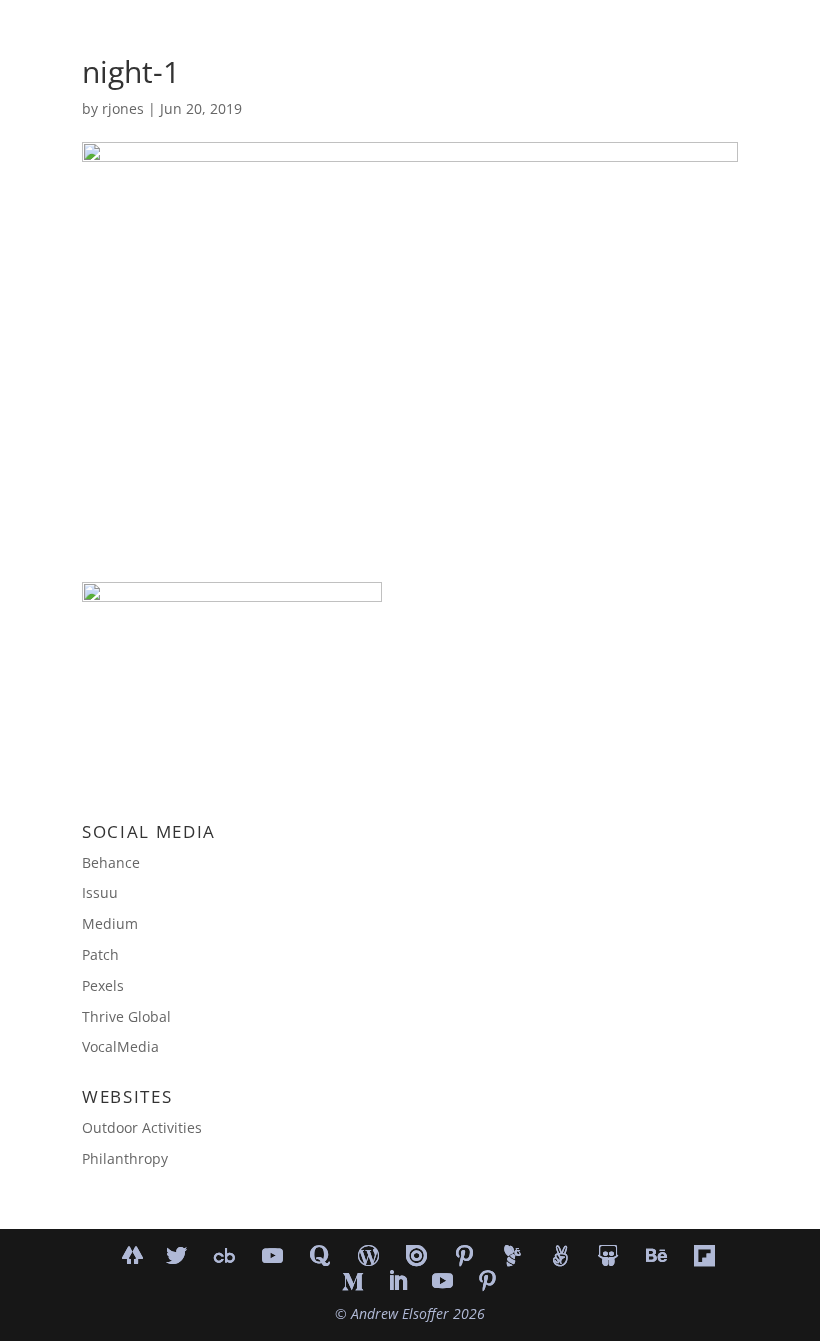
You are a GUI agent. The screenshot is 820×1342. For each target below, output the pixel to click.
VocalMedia (120, 1046)
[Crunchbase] (225, 1255)
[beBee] (513, 1255)
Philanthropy (125, 1158)
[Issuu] (417, 1255)
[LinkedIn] (397, 1282)
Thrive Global (126, 1016)
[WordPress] (369, 1255)
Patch (100, 954)
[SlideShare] (609, 1255)
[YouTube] (273, 1255)
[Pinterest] (465, 1255)
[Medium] (353, 1281)
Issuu (100, 892)
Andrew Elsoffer (400, 1313)
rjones (123, 108)
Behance (111, 862)
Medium (110, 923)
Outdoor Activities (142, 1127)
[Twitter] (177, 1255)
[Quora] (321, 1255)
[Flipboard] (705, 1255)
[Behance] (657, 1255)
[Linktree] (132, 1254)
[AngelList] (561, 1255)
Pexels (103, 985)
